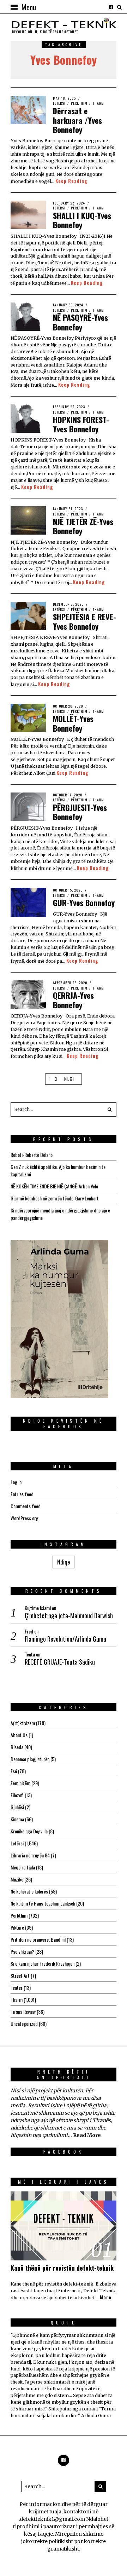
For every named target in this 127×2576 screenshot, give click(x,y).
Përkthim (79, 103)
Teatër (17, 1987)
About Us (19, 1735)
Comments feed (26, 1506)
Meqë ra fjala (23, 1867)
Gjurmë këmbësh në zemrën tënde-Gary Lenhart (55, 1198)
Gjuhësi (17, 1807)
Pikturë (17, 1927)
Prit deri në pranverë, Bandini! (38, 1939)
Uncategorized (24, 2024)
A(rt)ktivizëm (23, 1723)
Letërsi (59, 103)
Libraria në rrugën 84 (30, 1855)
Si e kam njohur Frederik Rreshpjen (43, 1963)
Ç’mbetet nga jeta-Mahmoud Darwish (69, 1616)
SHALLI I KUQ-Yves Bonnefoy (82, 220)
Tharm (98, 103)
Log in (16, 1482)
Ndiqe (64, 1562)
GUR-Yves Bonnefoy (84, 903)
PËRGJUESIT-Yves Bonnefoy (80, 812)
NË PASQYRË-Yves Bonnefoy (80, 322)
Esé (14, 1771)
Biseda (17, 1747)
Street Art (20, 1975)
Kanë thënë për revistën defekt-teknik (62, 2268)
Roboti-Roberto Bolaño (32, 1155)
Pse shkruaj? (22, 1951)
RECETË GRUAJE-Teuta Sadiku (60, 1662)
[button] (109, 1110)
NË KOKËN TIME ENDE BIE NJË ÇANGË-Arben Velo (54, 1186)
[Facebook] (111, 7)
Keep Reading (71, 181)
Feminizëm (20, 1783)
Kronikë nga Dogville (29, 1831)
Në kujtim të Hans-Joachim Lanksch (43, 1903)
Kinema (17, 1819)
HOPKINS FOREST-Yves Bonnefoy (81, 424)
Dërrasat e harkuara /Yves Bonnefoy (77, 120)
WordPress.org (25, 1518)
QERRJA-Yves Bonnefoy (73, 1000)
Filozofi (17, 1795)
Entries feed (22, 1494)
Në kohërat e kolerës (29, 1891)
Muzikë (17, 1879)
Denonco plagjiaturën (30, 1759)
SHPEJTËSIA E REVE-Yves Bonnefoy (84, 621)
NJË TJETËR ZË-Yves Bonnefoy (83, 526)
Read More (87, 2135)
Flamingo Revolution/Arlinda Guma (65, 1639)
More (106, 2298)
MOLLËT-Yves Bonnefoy (73, 723)
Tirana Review (23, 2012)
